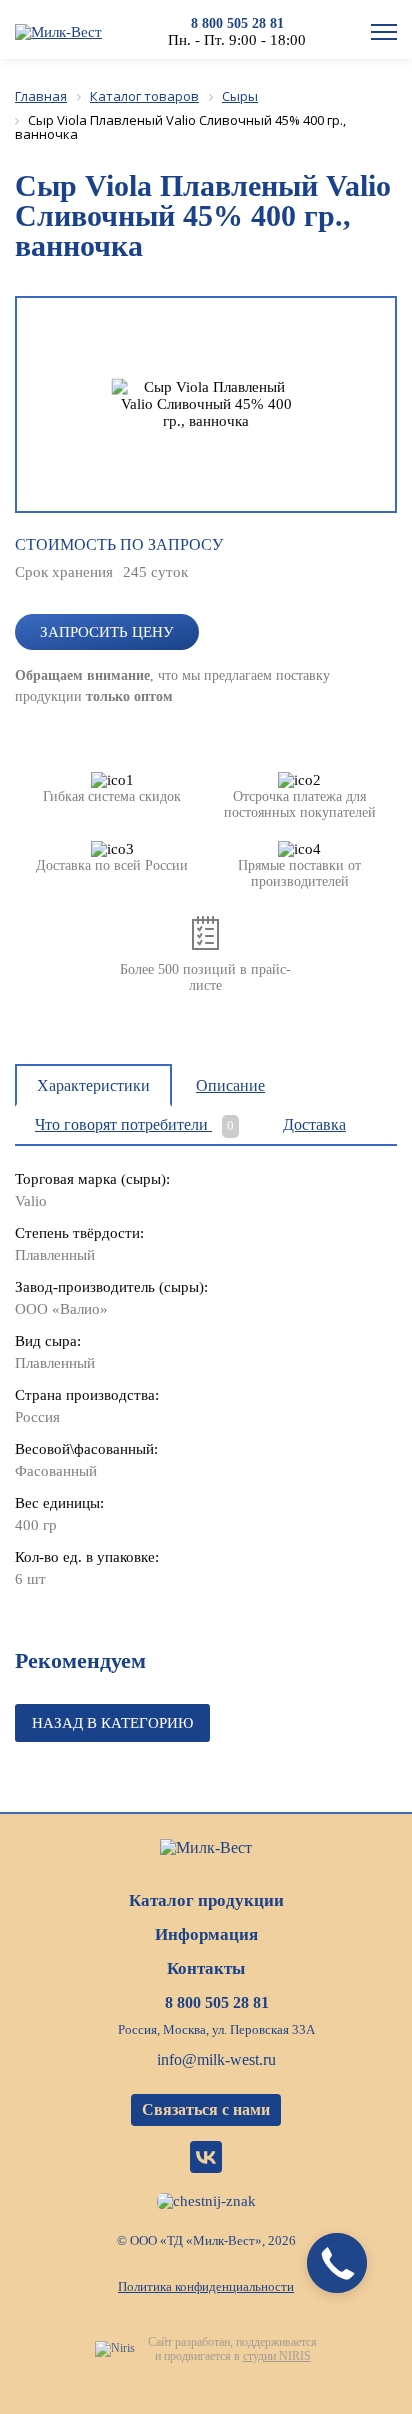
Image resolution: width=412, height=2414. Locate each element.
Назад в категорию (112, 1723)
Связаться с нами (206, 2109)
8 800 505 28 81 (237, 23)
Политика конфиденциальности (206, 2286)
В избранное (293, 555)
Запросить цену (107, 632)
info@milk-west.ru (216, 2059)
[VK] (206, 2157)
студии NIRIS (277, 2356)
